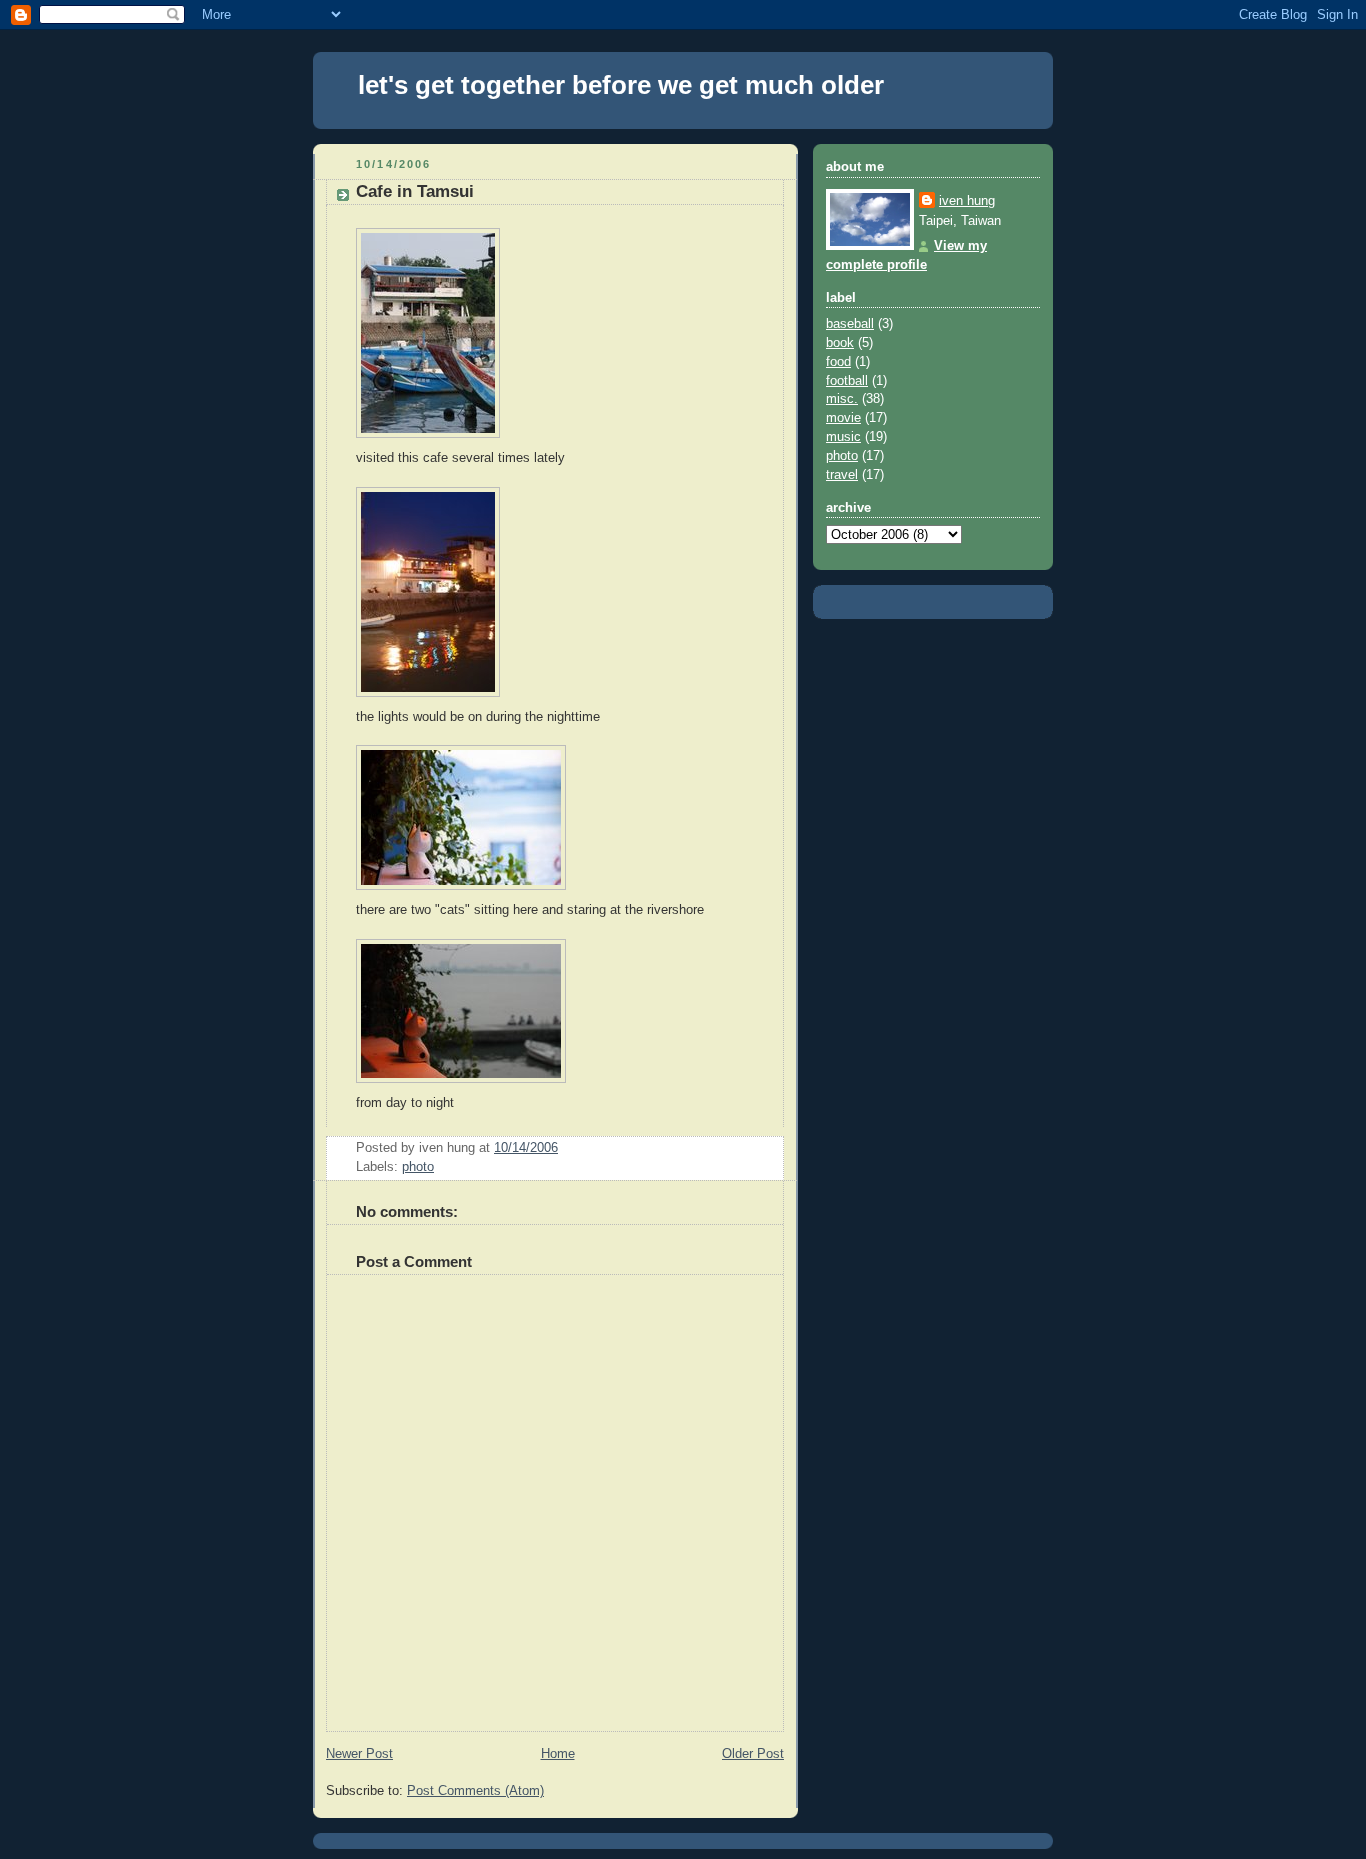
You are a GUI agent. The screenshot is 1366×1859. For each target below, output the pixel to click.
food (838, 362)
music (843, 437)
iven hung (967, 201)
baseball (850, 324)
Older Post (753, 1754)
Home (558, 1754)
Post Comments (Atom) (475, 1791)
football (847, 381)
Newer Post (359, 1754)
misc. (842, 399)
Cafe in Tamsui (415, 191)
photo (418, 1167)
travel (842, 475)
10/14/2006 (526, 1148)
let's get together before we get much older (621, 85)
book (840, 343)
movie (843, 418)
